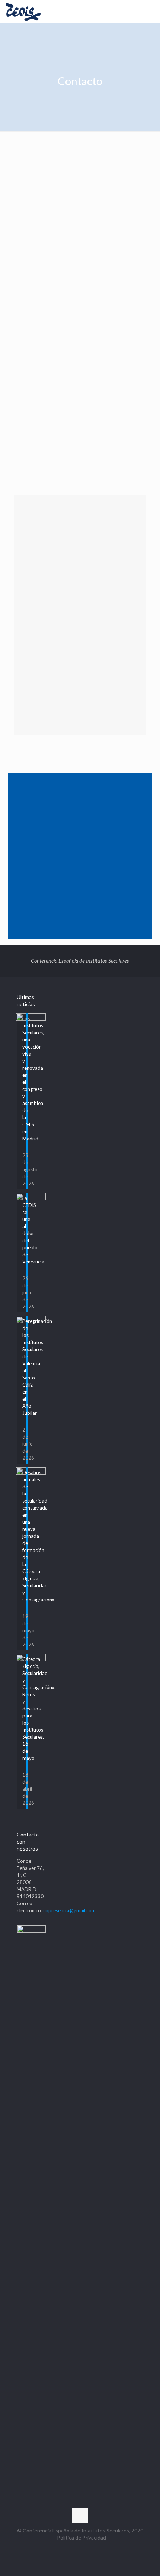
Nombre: (27, 255)
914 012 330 (47, 204)
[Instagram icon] (88, 2550)
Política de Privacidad (85, 469)
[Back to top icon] (80, 2515)
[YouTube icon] (80, 2550)
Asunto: (26, 323)
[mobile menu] (150, 11)
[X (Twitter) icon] (72, 2550)
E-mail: (25, 289)
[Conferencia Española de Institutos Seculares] (23, 11)
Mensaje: (27, 357)
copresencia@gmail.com (59, 220)
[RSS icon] (96, 2550)
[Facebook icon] (65, 2550)
